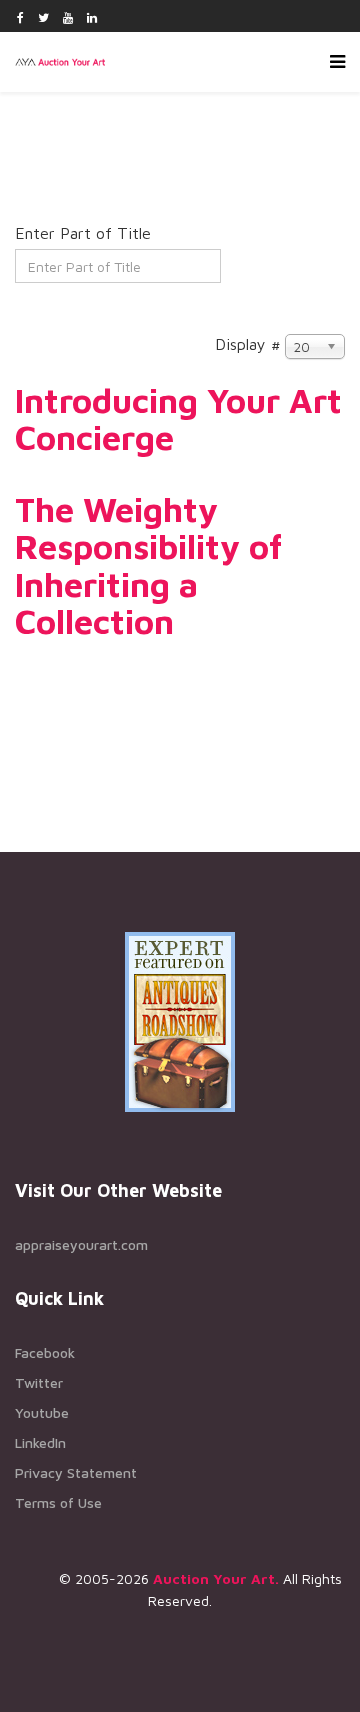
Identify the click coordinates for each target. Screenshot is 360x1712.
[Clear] (60, 308)
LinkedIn (40, 1442)
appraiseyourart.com (81, 1244)
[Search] (30, 308)
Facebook (45, 1352)
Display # (247, 344)
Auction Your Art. (216, 1578)
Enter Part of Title (85, 233)
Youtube (42, 1412)
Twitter (39, 1382)
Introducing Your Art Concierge (178, 418)
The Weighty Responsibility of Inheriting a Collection (148, 565)
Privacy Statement (76, 1472)
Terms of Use (58, 1502)
